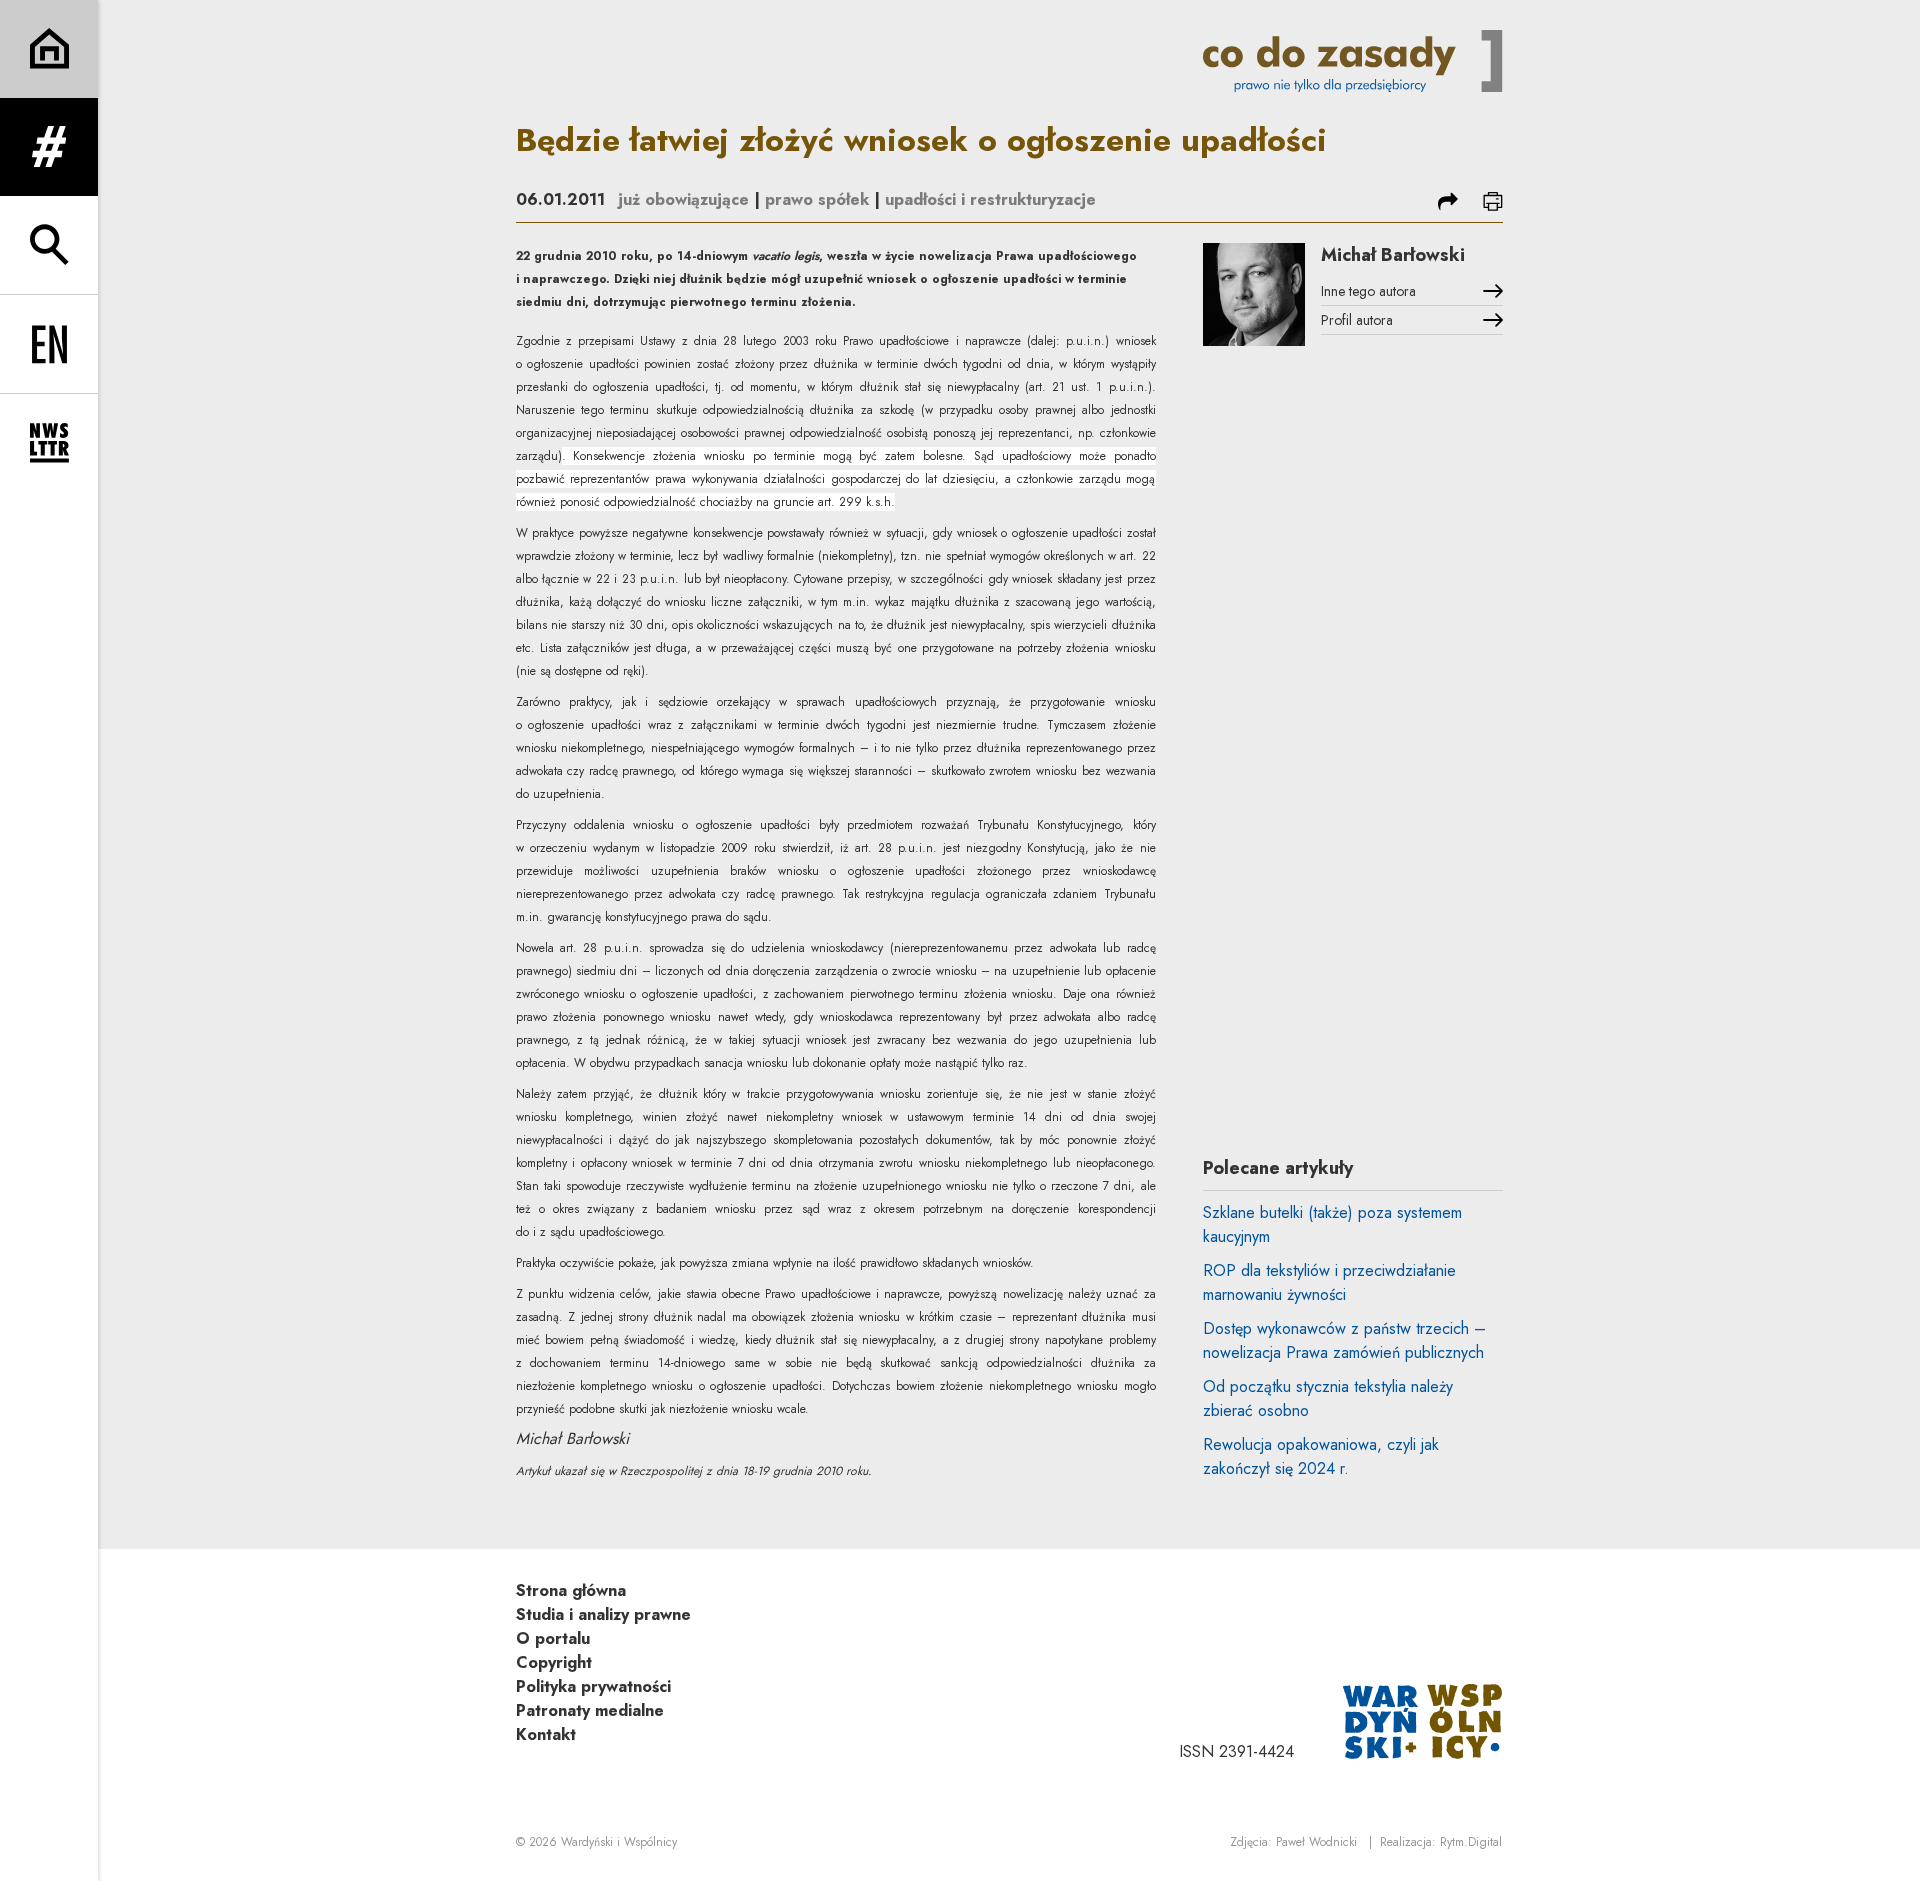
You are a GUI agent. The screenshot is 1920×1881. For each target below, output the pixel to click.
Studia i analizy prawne (603, 1614)
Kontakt (546, 1734)
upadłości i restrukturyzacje (990, 199)
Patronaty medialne (590, 1710)
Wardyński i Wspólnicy (619, 1842)
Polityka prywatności (593, 1686)
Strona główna (571, 1590)
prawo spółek (817, 199)
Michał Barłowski (1393, 255)
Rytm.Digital (1471, 1842)
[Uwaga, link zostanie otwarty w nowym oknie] (1423, 1719)
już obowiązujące (683, 199)
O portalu (553, 1638)
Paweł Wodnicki (1316, 1842)
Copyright (554, 1662)
